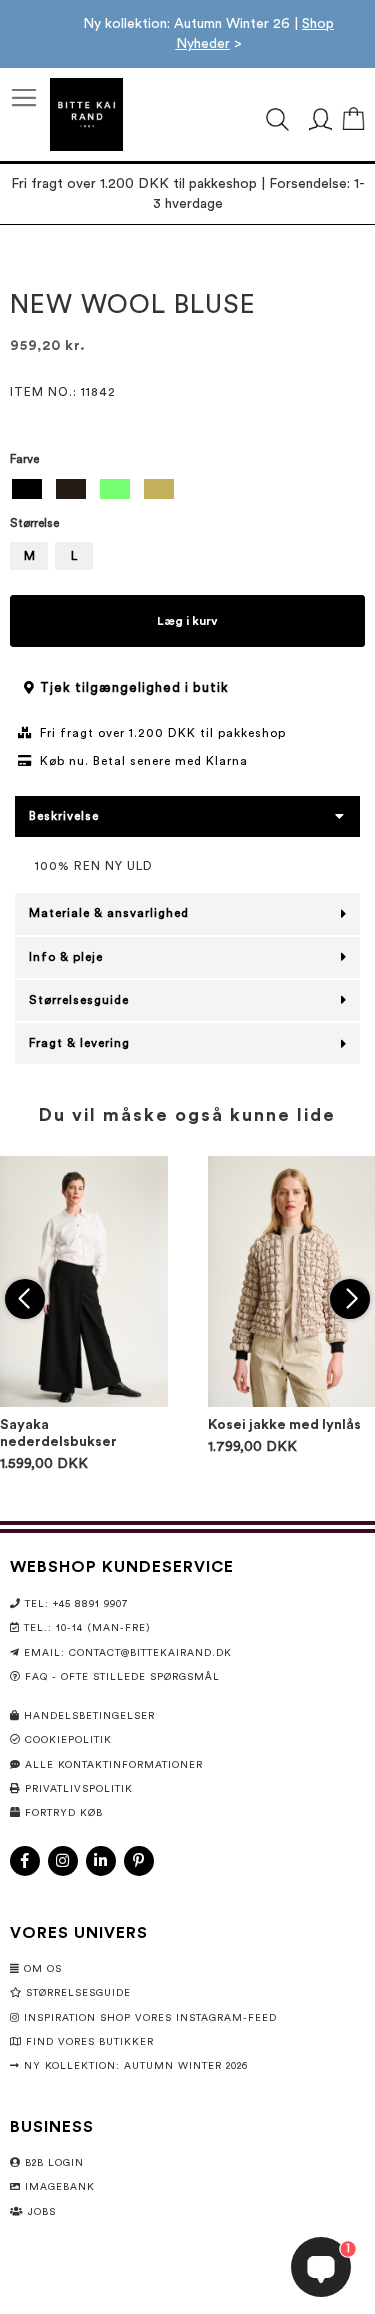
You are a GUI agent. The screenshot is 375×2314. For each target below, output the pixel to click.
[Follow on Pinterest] (139, 1861)
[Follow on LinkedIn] (101, 1861)
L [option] (74, 556)
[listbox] (187, 491)
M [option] (29, 556)
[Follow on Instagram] (63, 1861)
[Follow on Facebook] (25, 1861)
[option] (27, 489)
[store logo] (86, 114)
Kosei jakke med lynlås (284, 1425)
